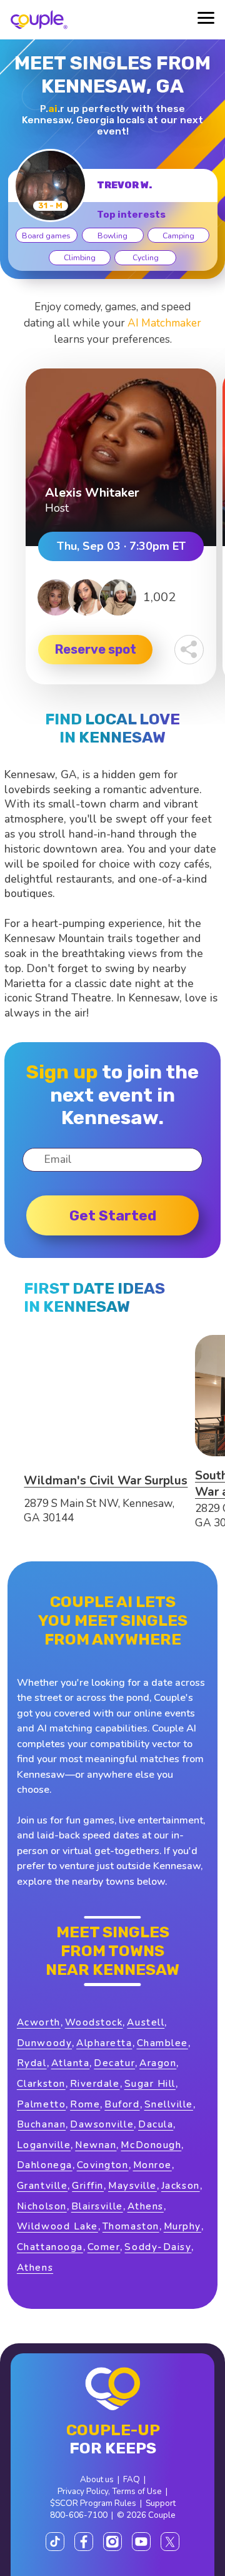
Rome (85, 2104)
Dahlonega (45, 2165)
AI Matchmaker (164, 323)
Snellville (169, 2104)
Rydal (32, 2063)
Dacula (156, 2124)
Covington (103, 2165)
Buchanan (41, 2124)
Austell (146, 2022)
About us (97, 2479)
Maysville (132, 2185)
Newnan (96, 2145)
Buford (122, 2104)
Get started (113, 1215)
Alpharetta (104, 2043)
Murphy (182, 2226)
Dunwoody (44, 2043)
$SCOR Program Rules (93, 2503)
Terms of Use (137, 2491)
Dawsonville (102, 2124)
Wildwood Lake (57, 2226)
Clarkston (41, 2083)
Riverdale (95, 2083)
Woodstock (94, 2022)
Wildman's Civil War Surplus (106, 1481)
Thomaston (131, 2226)
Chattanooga (50, 2247)
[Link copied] (189, 650)
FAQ (132, 2479)
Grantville (42, 2185)
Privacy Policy (83, 2491)
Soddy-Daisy (158, 2247)
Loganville (44, 2145)
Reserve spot (96, 649)
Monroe (152, 2165)
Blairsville (97, 2206)
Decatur (114, 2063)
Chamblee (162, 2043)
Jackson (181, 2185)
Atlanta (71, 2063)
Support (161, 2503)
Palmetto (41, 2104)
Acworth (39, 2022)
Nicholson (42, 2206)
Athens (146, 2206)
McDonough (151, 2145)
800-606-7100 (79, 2515)
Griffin (88, 2185)
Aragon (158, 2063)
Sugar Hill (150, 2083)
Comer (104, 2247)
